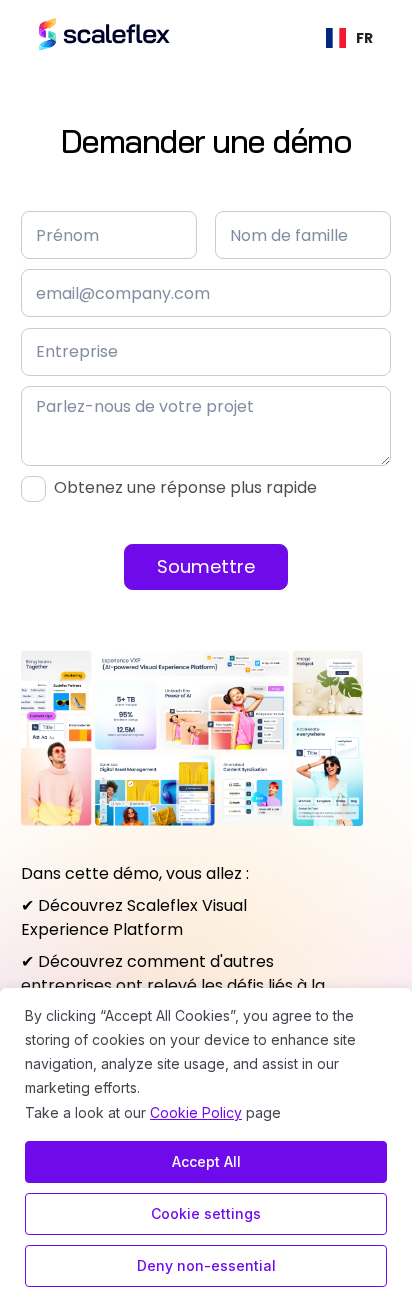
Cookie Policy (196, 1112)
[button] (349, 34)
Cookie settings (206, 1213)
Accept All (206, 1161)
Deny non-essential (206, 1265)
